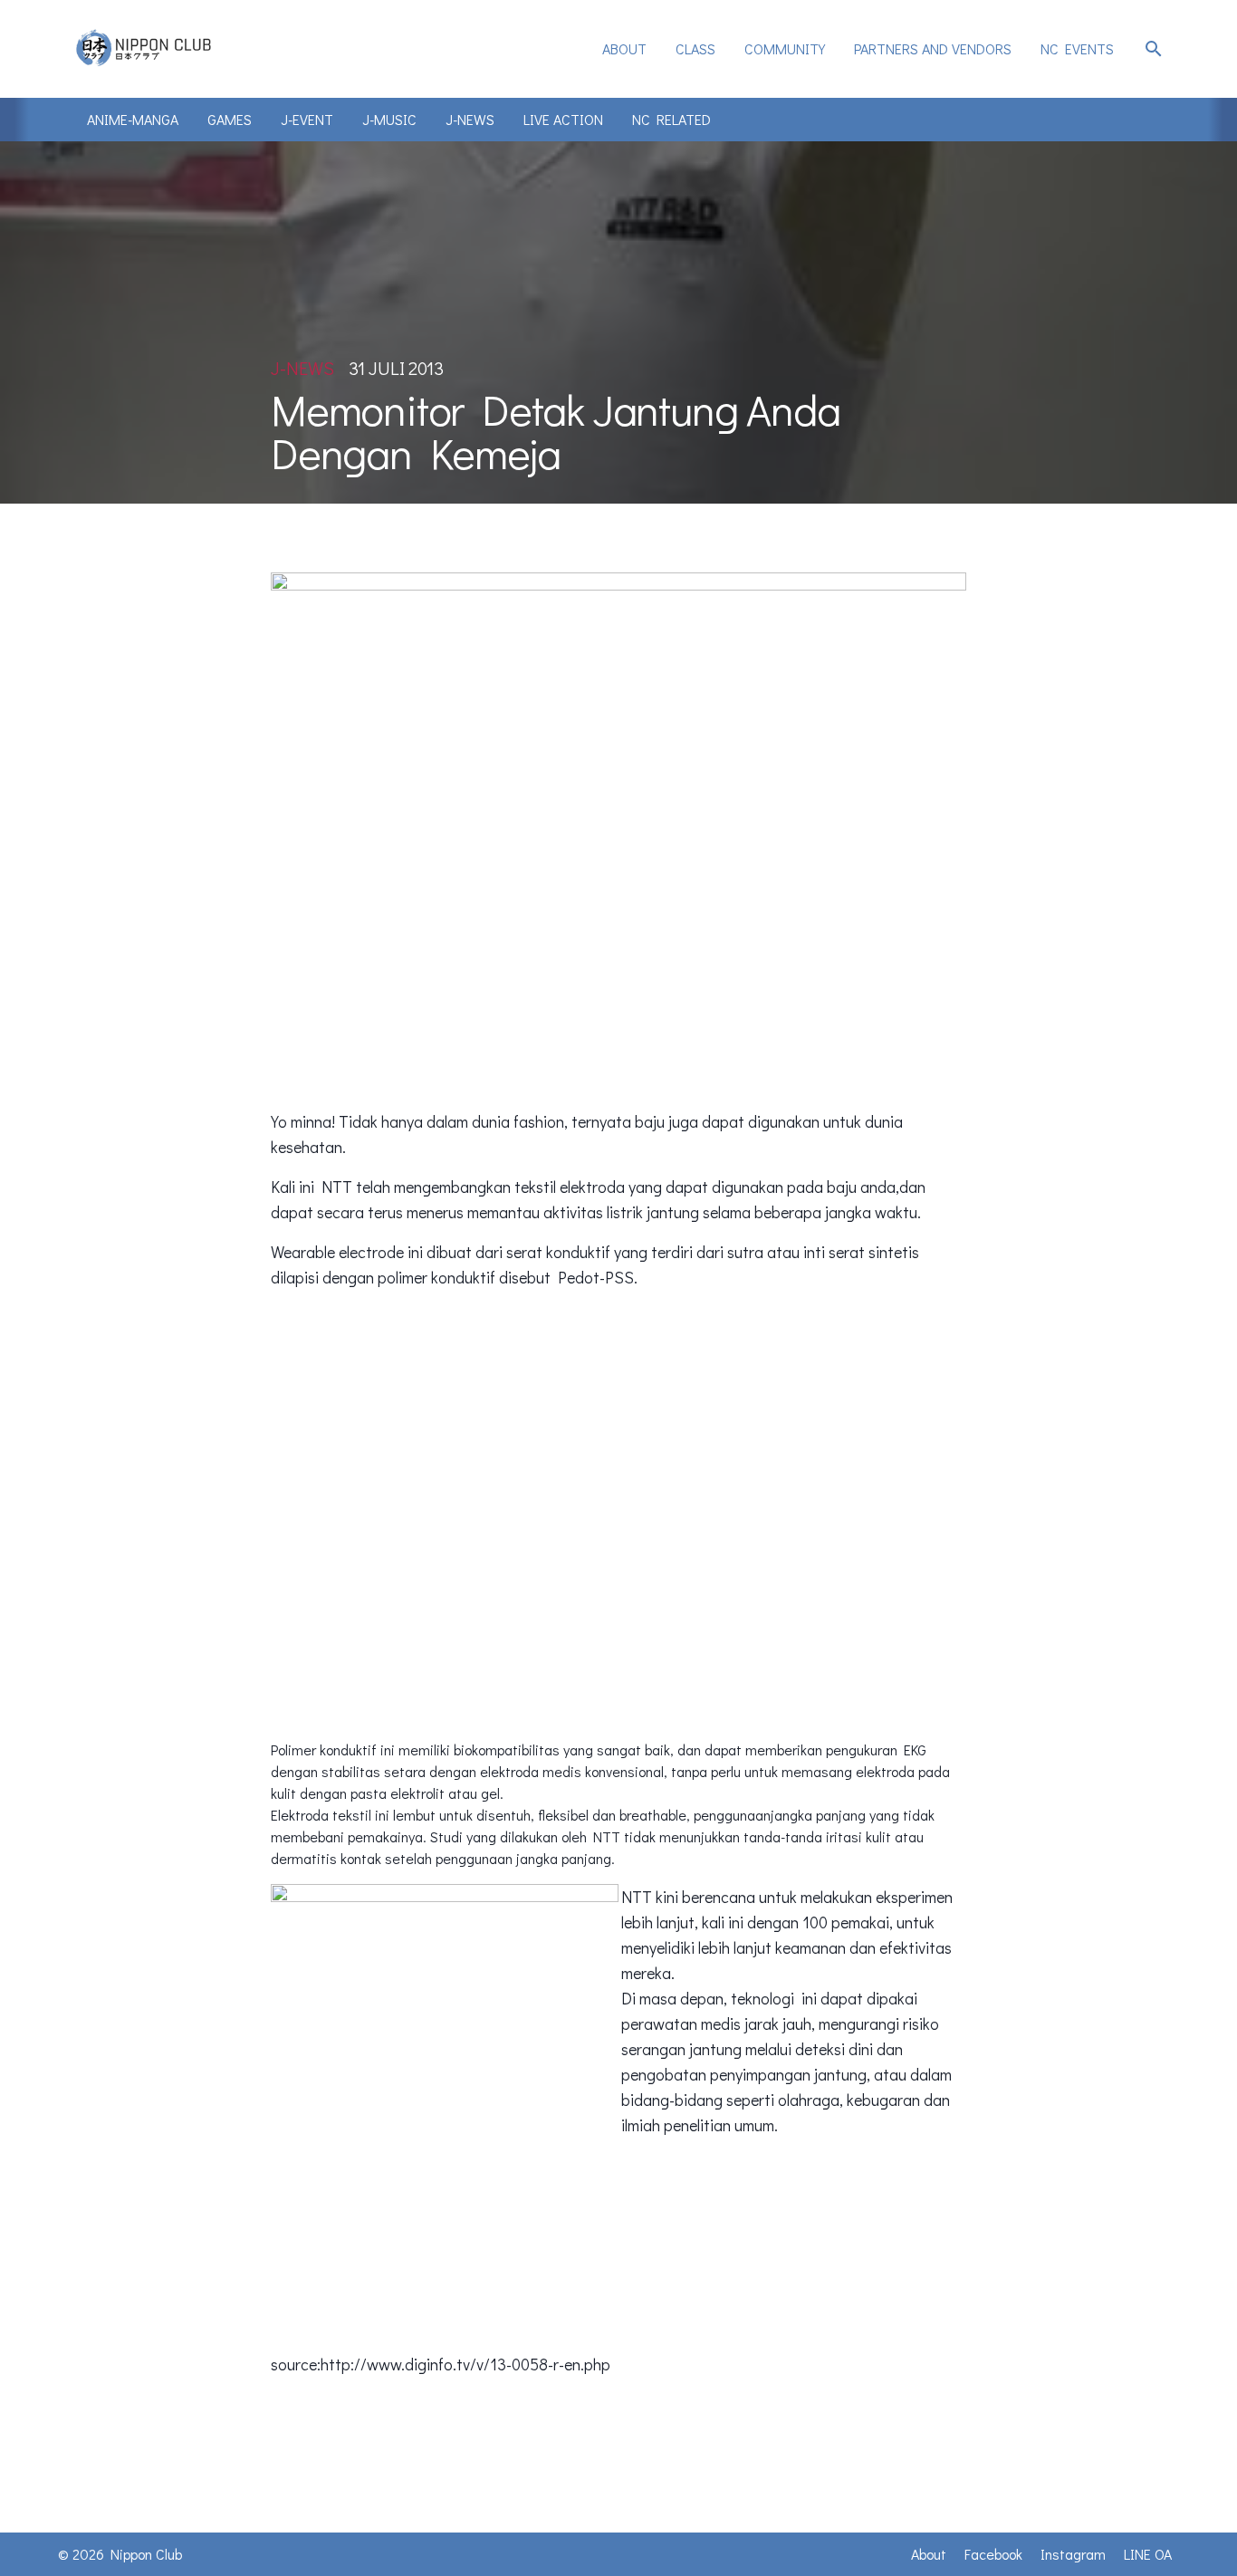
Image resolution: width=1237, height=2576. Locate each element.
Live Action (563, 119)
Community (785, 48)
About (624, 48)
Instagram (1073, 2554)
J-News (470, 119)
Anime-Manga (133, 119)
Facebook (993, 2554)
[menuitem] (624, 49)
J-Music (389, 119)
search (1154, 49)
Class (695, 48)
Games (230, 119)
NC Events (1077, 48)
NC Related (671, 119)
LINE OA (1148, 2554)
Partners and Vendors (933, 48)
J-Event (307, 119)
